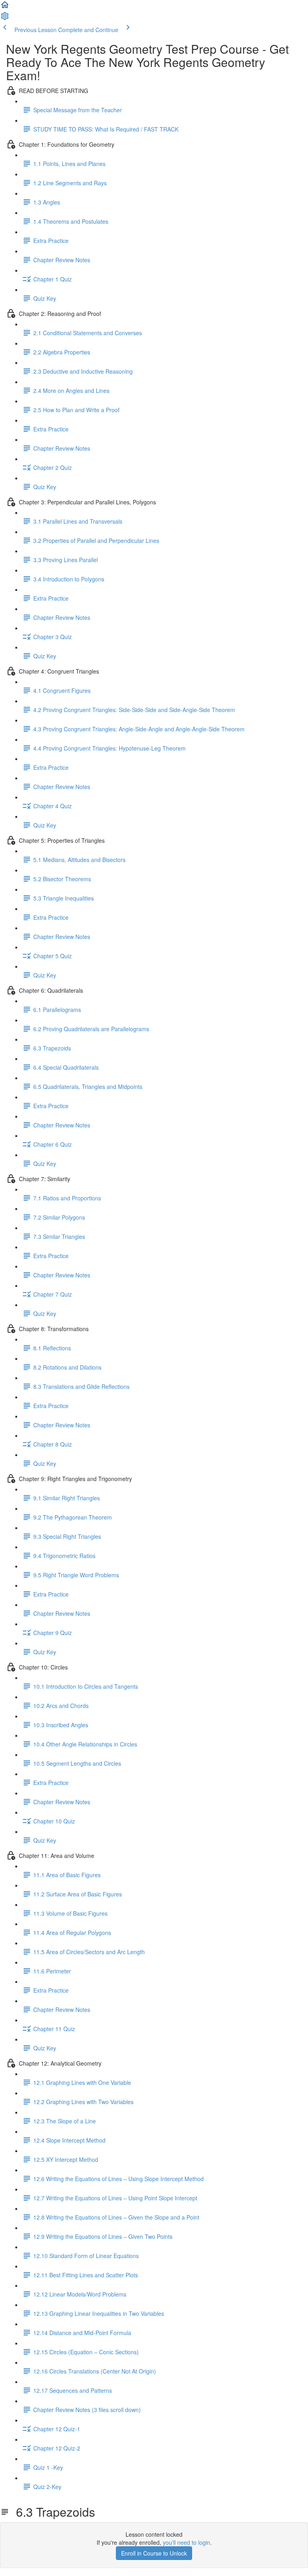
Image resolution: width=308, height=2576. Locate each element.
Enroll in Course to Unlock (154, 2553)
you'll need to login (186, 2542)
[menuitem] (5, 18)
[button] (5, 7)
